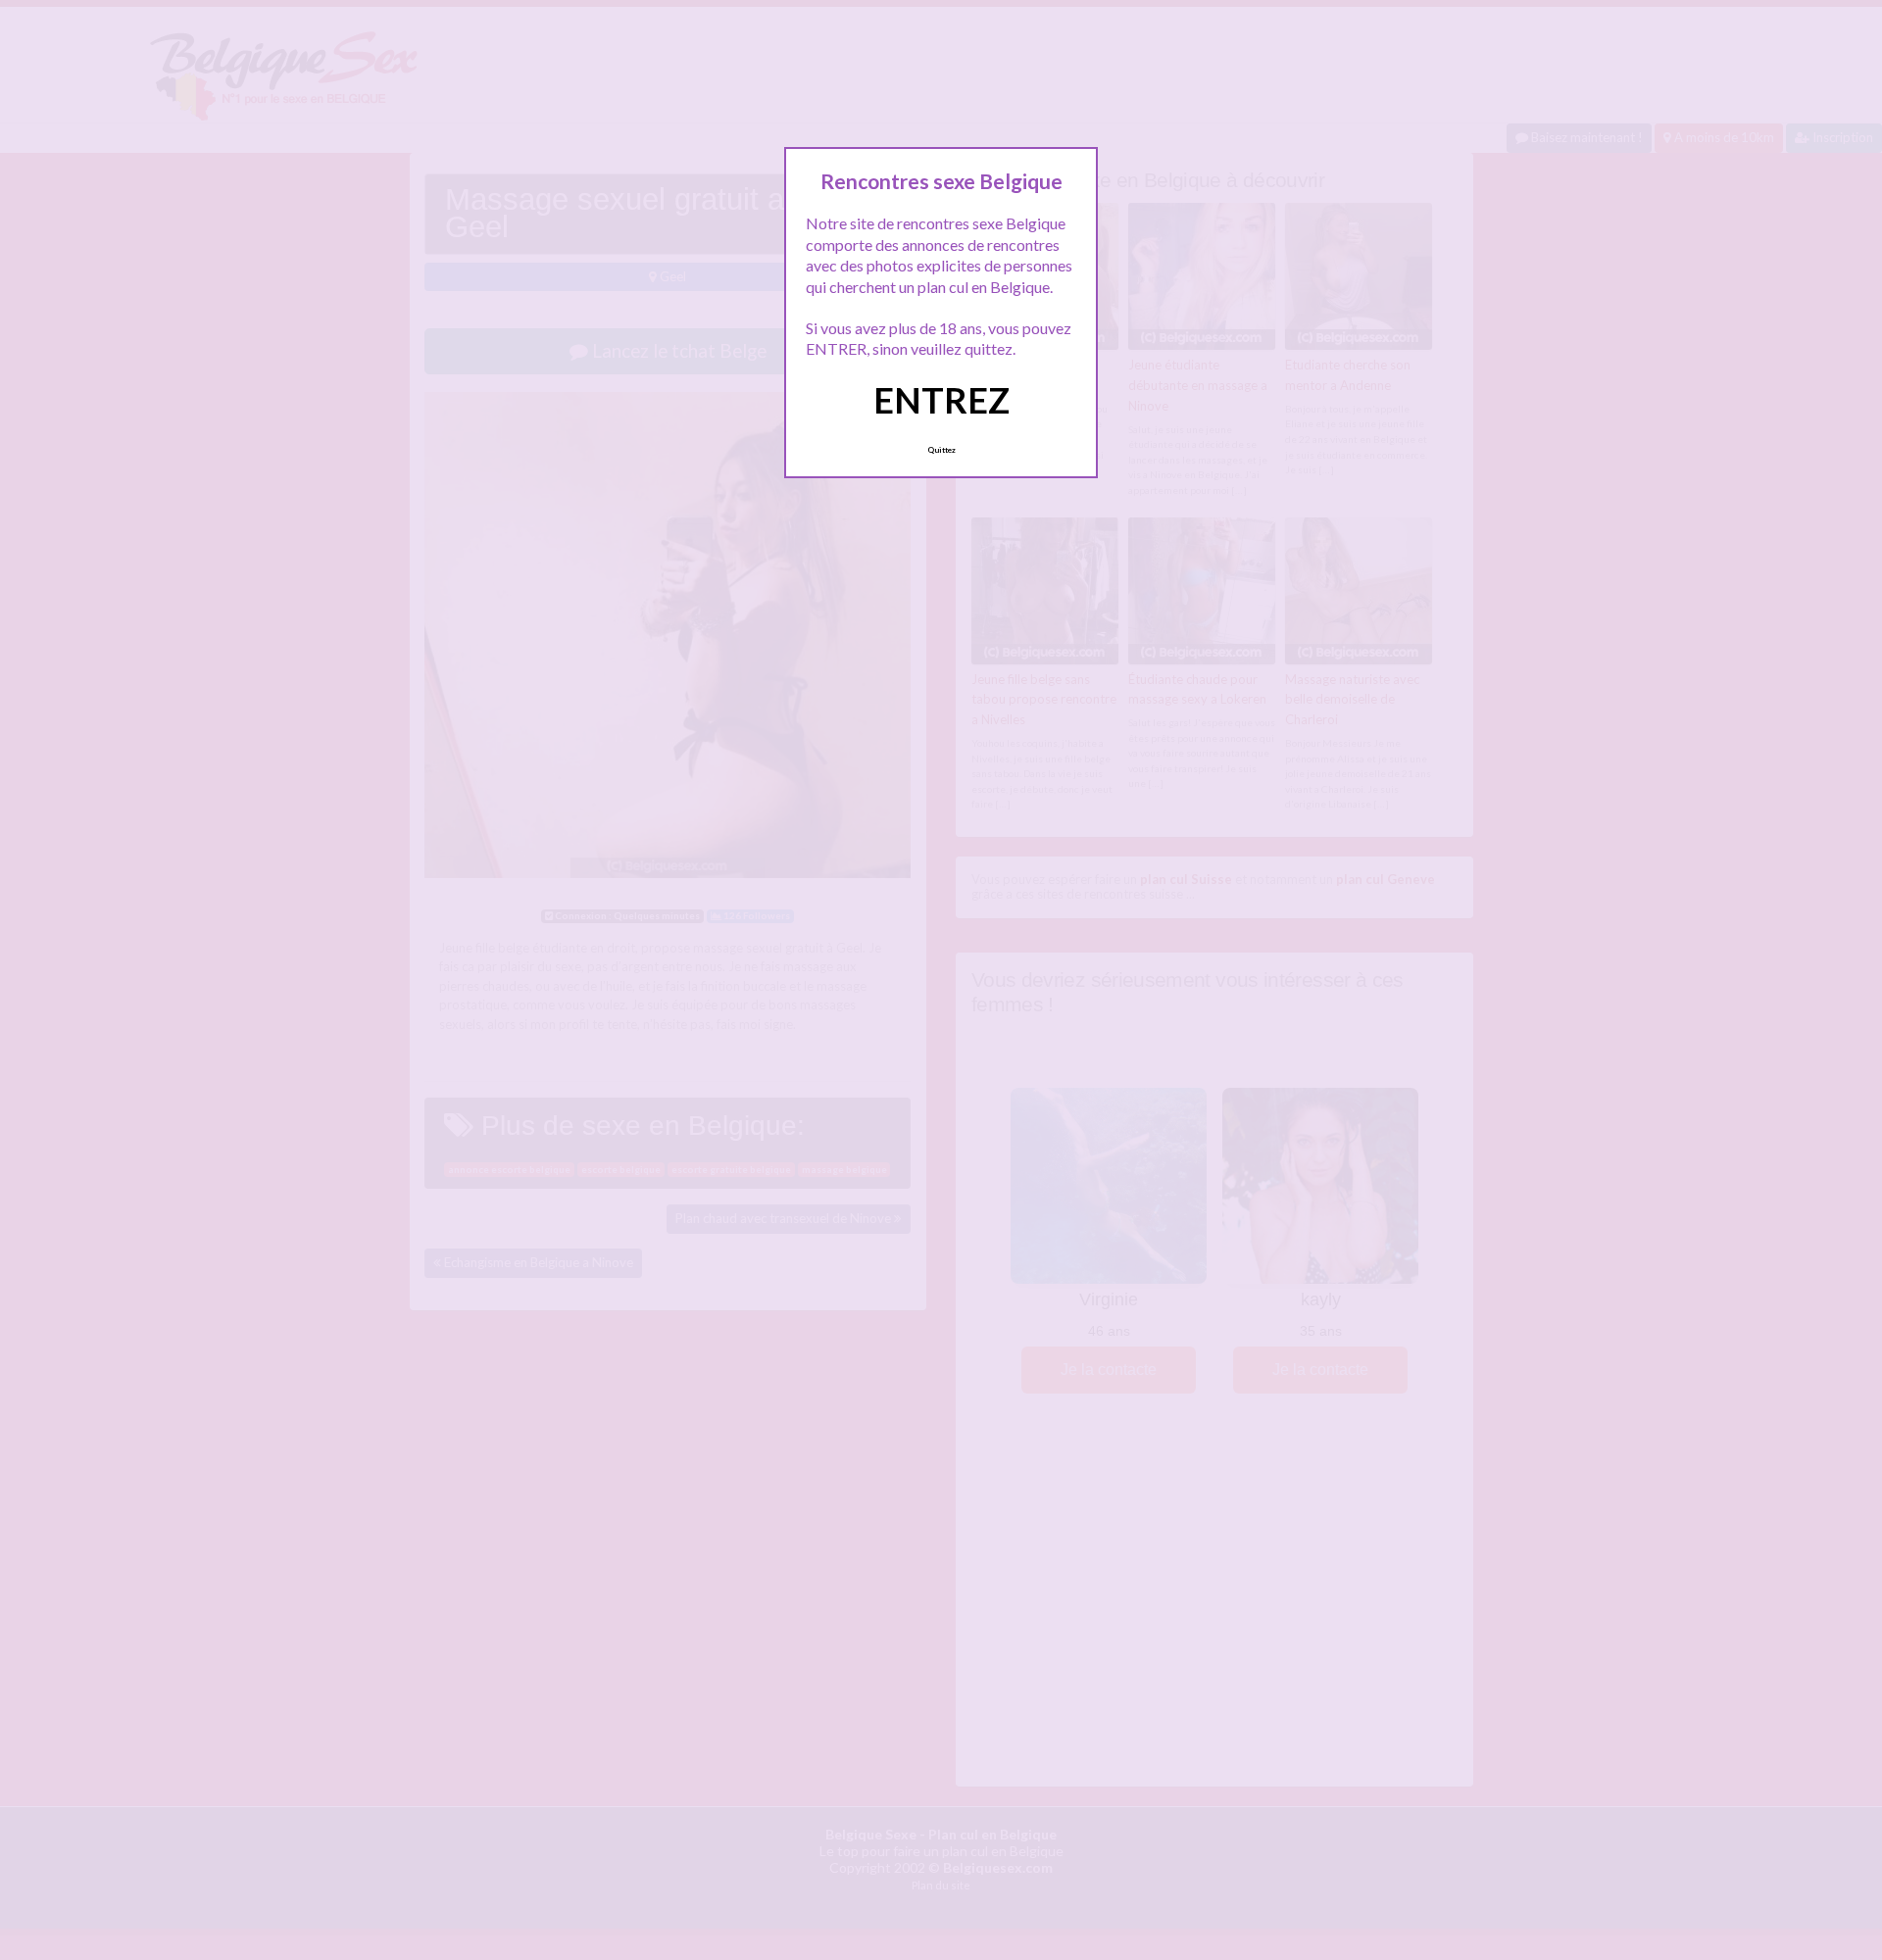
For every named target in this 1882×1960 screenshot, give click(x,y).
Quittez (941, 450)
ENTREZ (941, 400)
